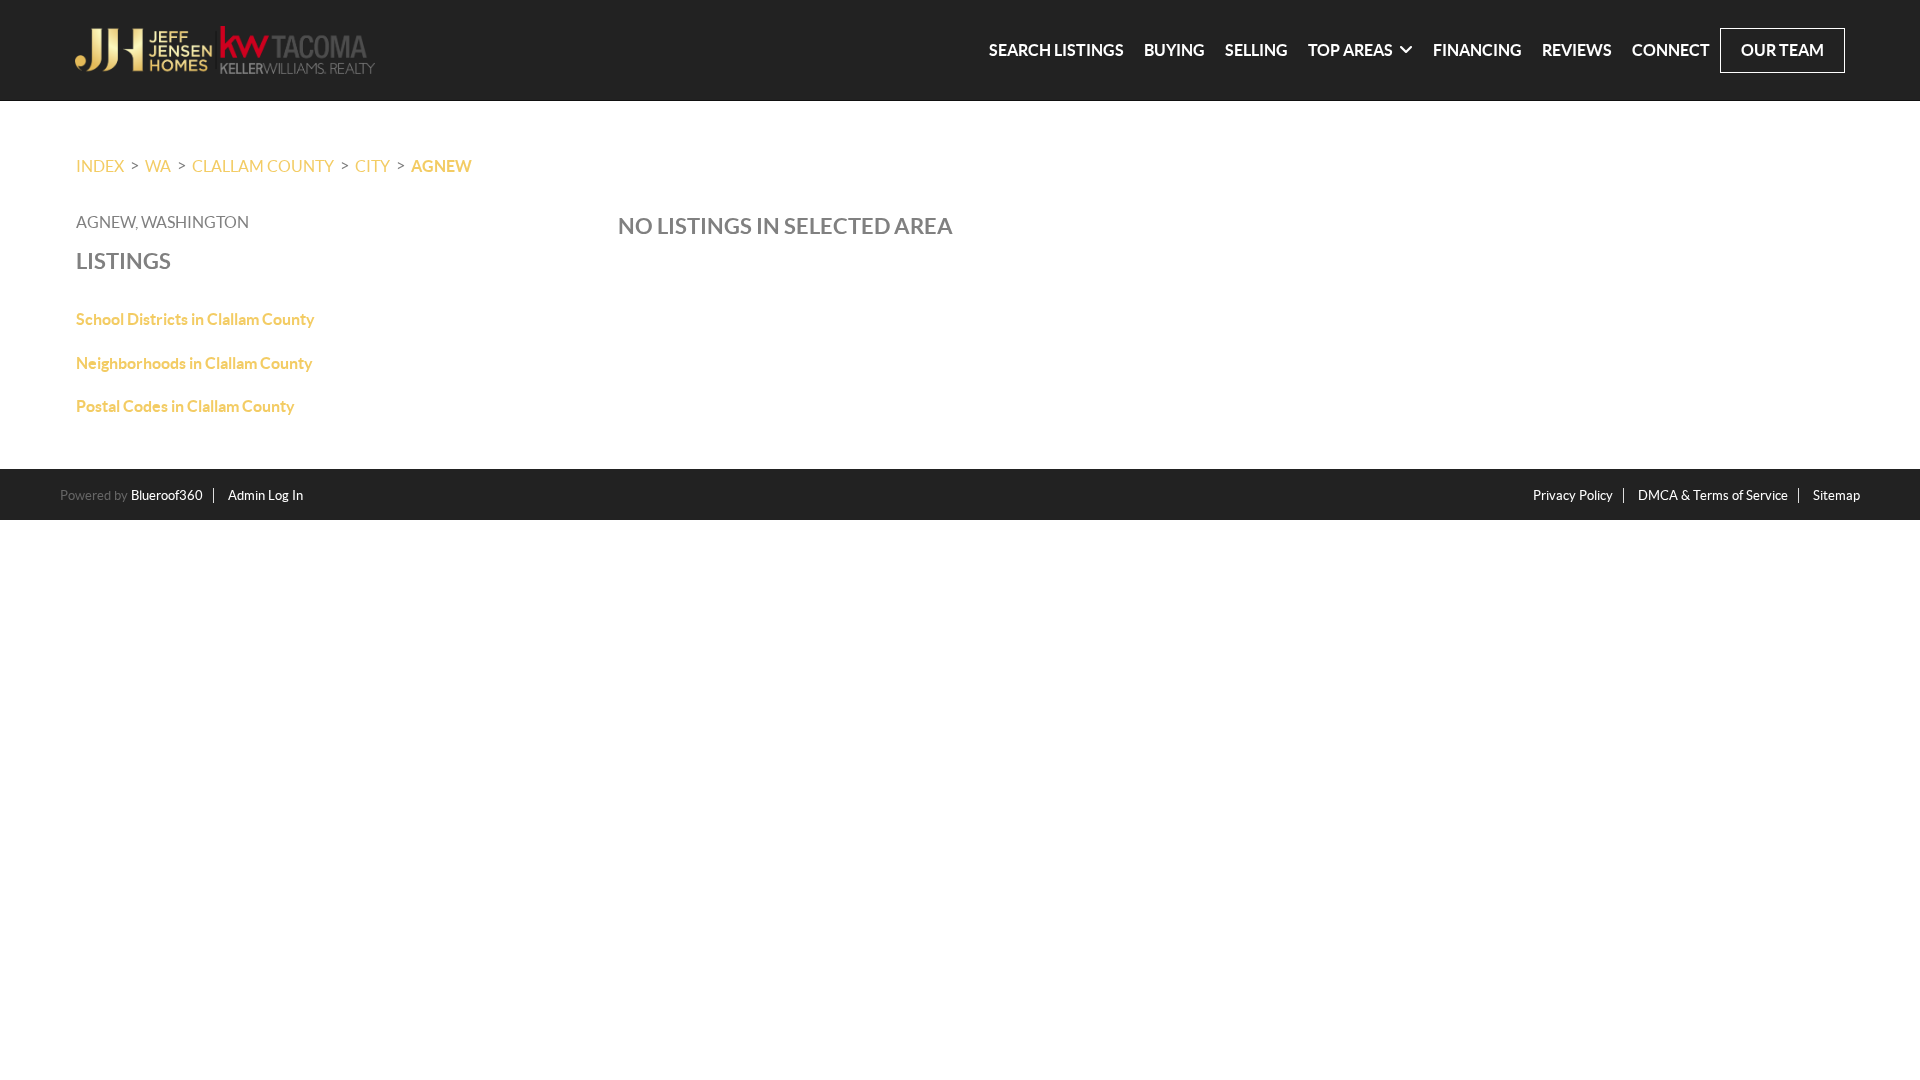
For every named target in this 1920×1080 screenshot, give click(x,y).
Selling (1256, 50)
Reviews (1577, 50)
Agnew (441, 166)
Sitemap (1836, 495)
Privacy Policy (1573, 495)
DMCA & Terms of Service (1713, 495)
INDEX (100, 166)
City (372, 166)
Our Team (1782, 50)
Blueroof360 (167, 495)
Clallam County (263, 166)
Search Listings (1056, 50)
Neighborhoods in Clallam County (194, 363)
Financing (1477, 50)
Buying (1174, 50)
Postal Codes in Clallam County (185, 406)
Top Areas (1350, 50)
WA (158, 166)
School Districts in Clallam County (195, 319)
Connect (1671, 50)
